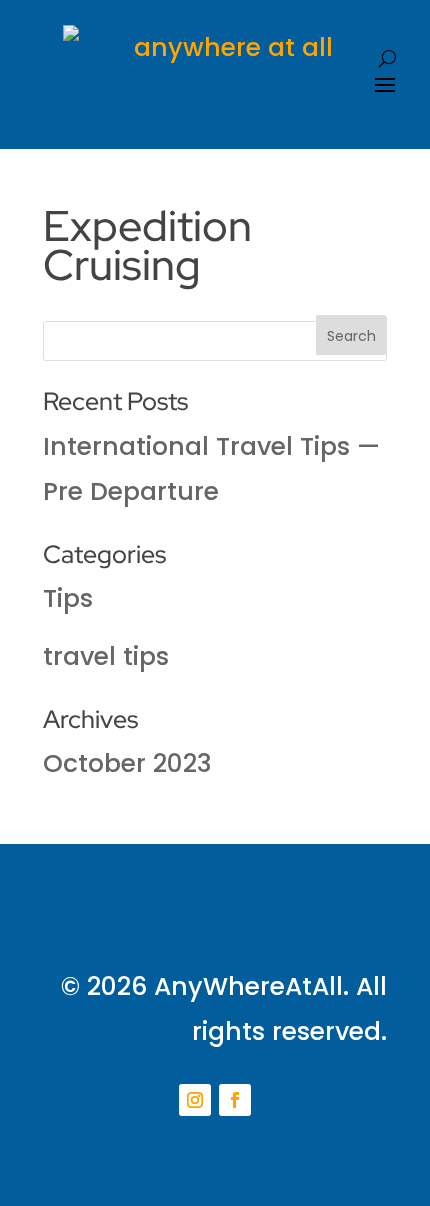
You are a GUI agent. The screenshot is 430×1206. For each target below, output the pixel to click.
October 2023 (127, 763)
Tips (68, 598)
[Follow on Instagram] (195, 1100)
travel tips (106, 656)
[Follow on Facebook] (235, 1100)
